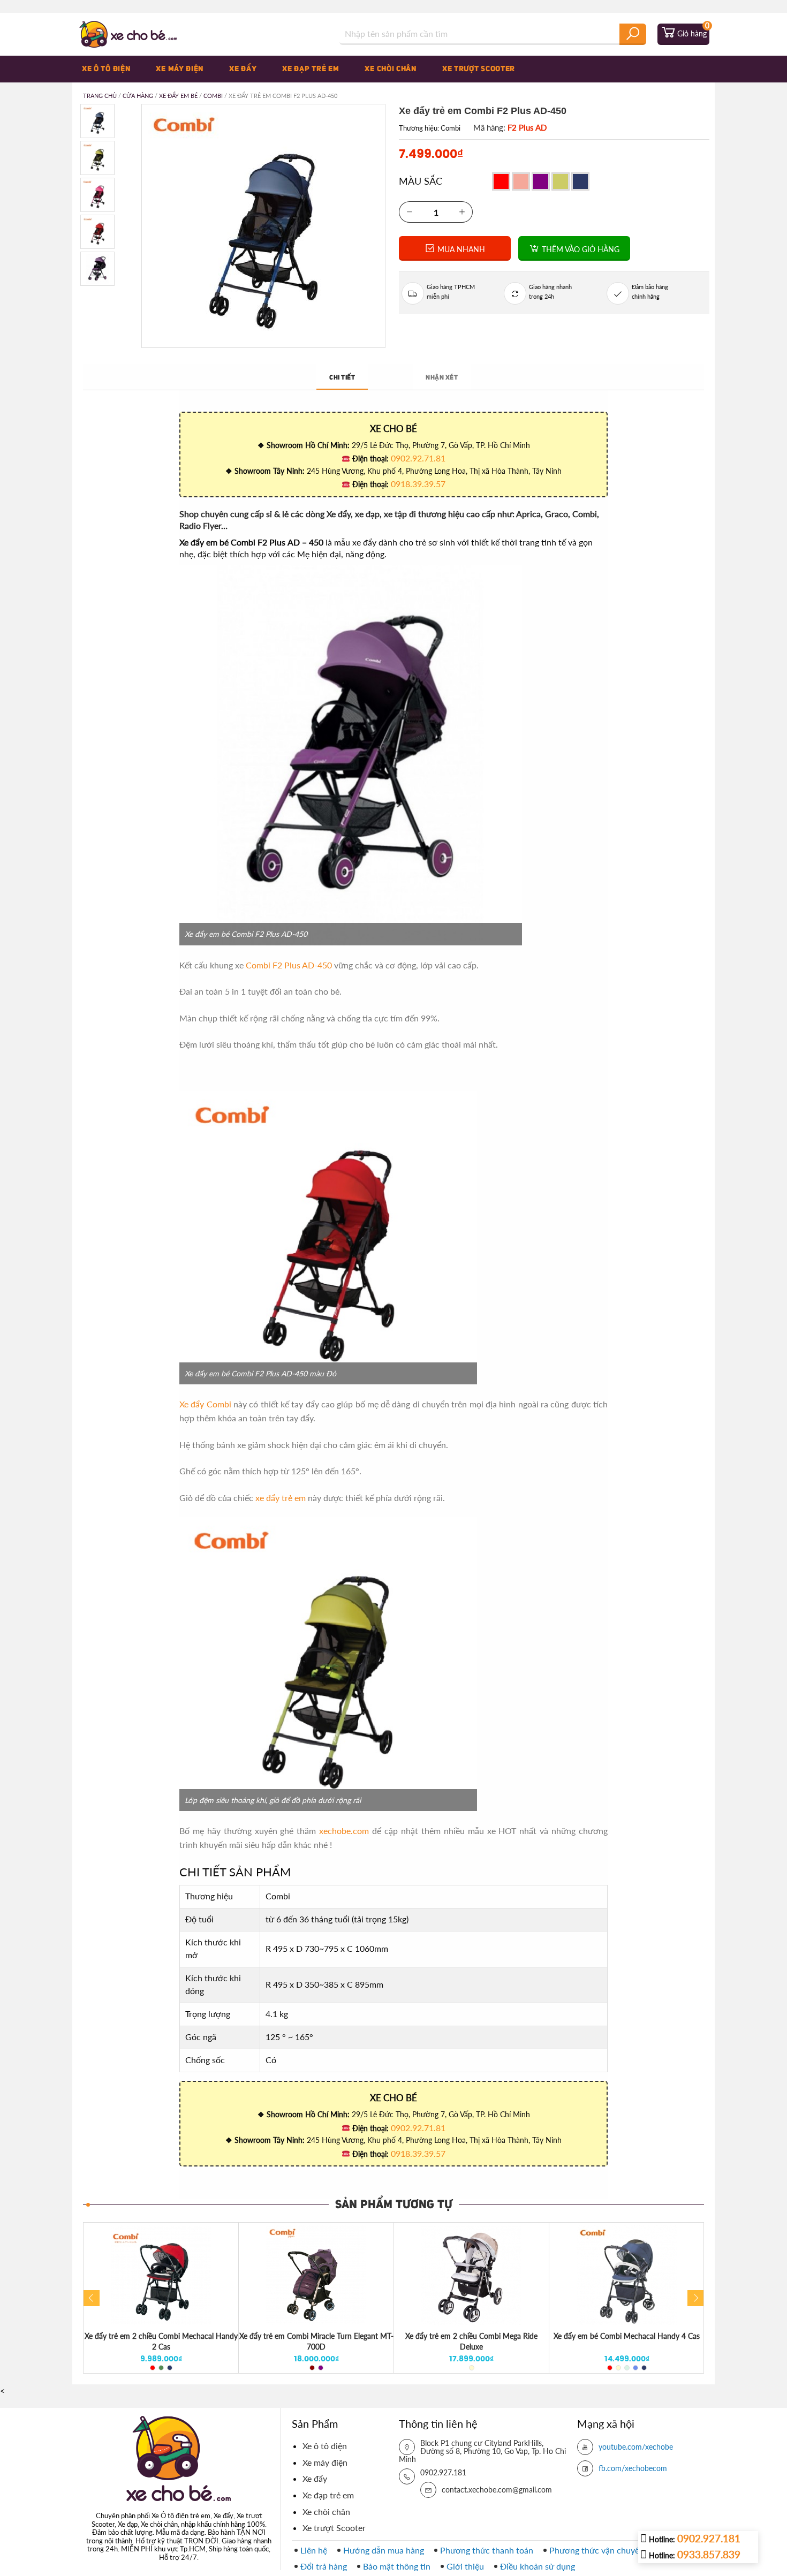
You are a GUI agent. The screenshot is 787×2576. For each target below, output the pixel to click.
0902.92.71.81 (418, 458)
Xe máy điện (180, 69)
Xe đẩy (243, 69)
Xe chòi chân (390, 69)
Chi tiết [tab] (342, 378)
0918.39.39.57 (418, 484)
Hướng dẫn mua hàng (384, 2550)
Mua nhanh (460, 249)
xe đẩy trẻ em (281, 1498)
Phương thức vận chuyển (597, 2550)
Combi (213, 96)
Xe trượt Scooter (479, 69)
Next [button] (695, 2298)
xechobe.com (344, 1831)
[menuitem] (115, 69)
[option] (161, 2298)
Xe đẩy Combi (205, 1404)
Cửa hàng (138, 96)
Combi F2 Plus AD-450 (289, 965)
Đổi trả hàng (324, 2566)
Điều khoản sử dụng (538, 2566)
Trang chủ (100, 96)
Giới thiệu (465, 2566)
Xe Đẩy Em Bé (178, 96)
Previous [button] (92, 2298)
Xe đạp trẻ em (311, 69)
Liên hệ (314, 2550)
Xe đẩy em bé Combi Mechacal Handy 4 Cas (627, 2336)
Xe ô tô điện (106, 69)
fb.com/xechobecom (633, 2468)
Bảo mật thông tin (397, 2566)
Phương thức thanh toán (487, 2550)
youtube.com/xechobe (636, 2447)
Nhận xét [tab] (442, 378)
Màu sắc (421, 181)
